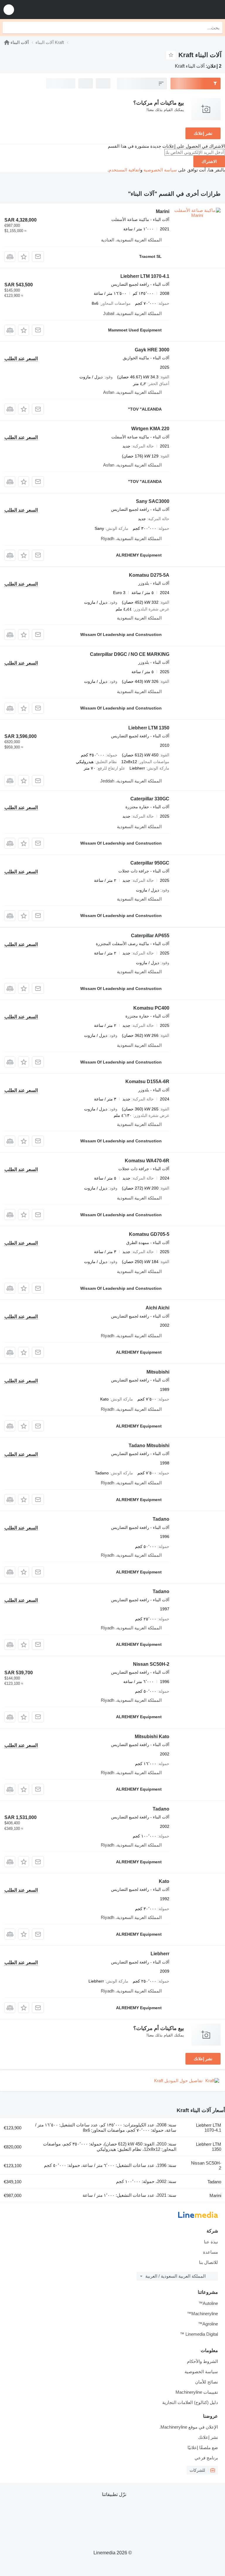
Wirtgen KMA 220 (150, 429)
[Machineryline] (7, 42)
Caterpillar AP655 (150, 936)
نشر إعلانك (203, 133)
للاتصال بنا (208, 2262)
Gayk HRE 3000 (152, 350)
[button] (9, 10)
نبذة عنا (211, 2242)
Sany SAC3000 (153, 501)
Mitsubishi (158, 1372)
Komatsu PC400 (151, 1008)
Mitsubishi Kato (152, 1737)
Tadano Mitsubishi (149, 1446)
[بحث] (8, 28)
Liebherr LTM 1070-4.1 (145, 276)
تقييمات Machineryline (197, 2392)
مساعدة (210, 2252)
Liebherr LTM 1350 (149, 728)
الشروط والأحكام (202, 2361)
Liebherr (160, 1954)
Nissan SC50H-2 (151, 1664)
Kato (164, 1881)
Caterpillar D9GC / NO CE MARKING (130, 654)
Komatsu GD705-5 (149, 1234)
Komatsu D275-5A (149, 575)
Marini (163, 211)
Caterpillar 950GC (150, 863)
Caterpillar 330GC (150, 799)
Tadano (161, 1519)
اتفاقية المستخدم (125, 170)
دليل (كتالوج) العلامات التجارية (190, 2402)
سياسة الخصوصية (160, 170)
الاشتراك (209, 161)
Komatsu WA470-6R (147, 1161)
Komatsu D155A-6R (147, 1082)
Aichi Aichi (157, 1308)
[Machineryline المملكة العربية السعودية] (184, 10)
